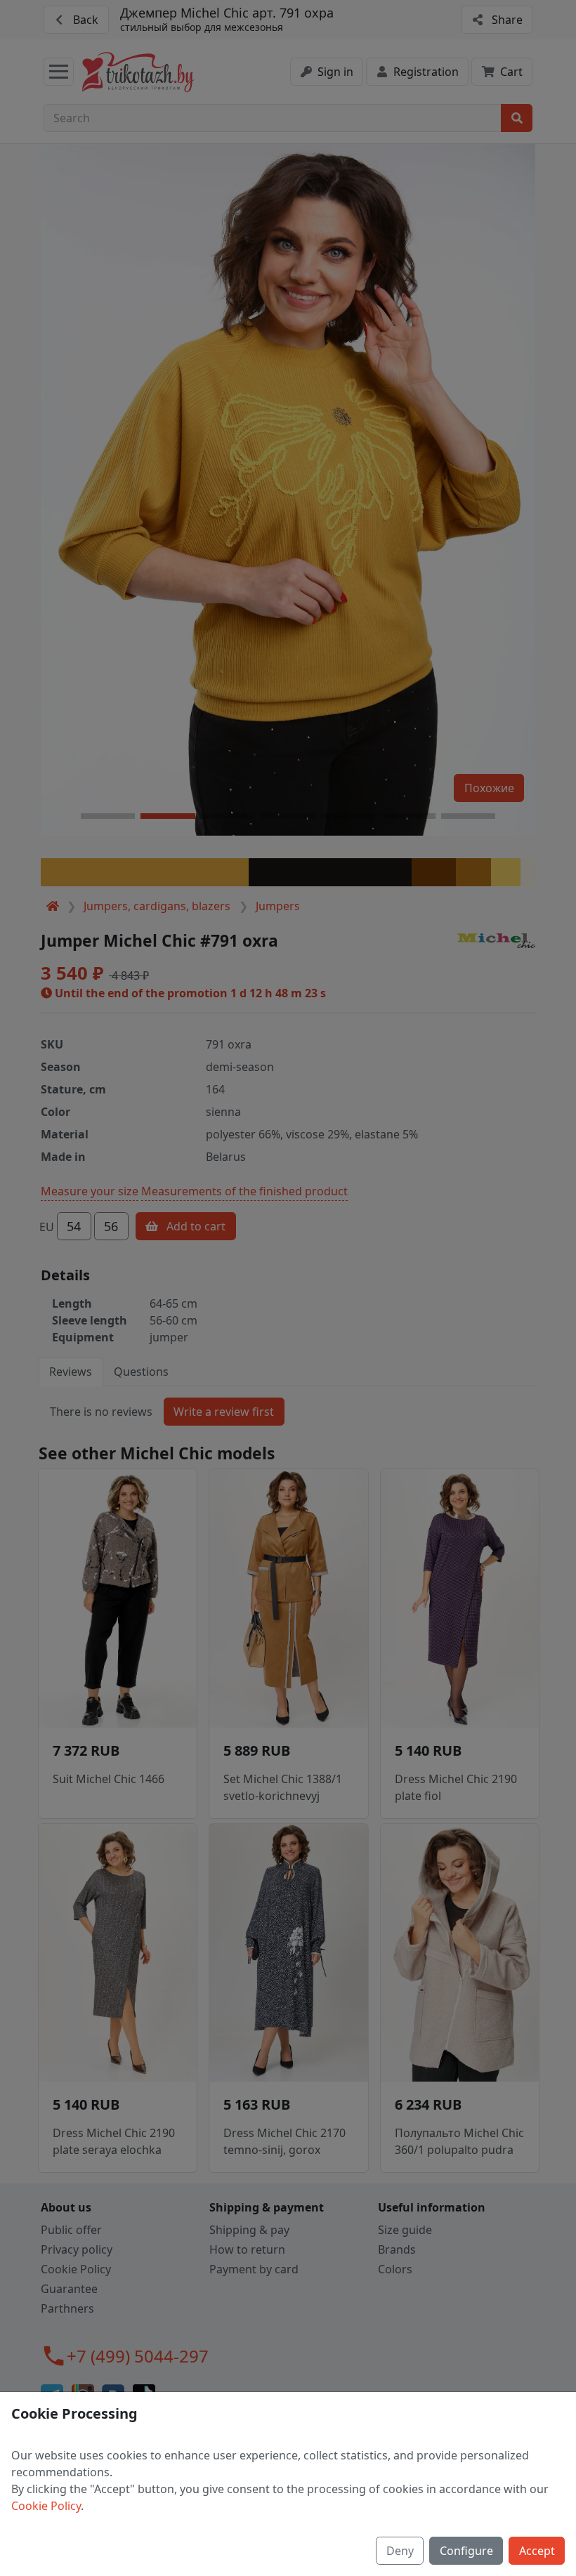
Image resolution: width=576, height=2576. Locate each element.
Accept (537, 2551)
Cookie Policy (46, 2506)
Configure (466, 2551)
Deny (400, 2551)
